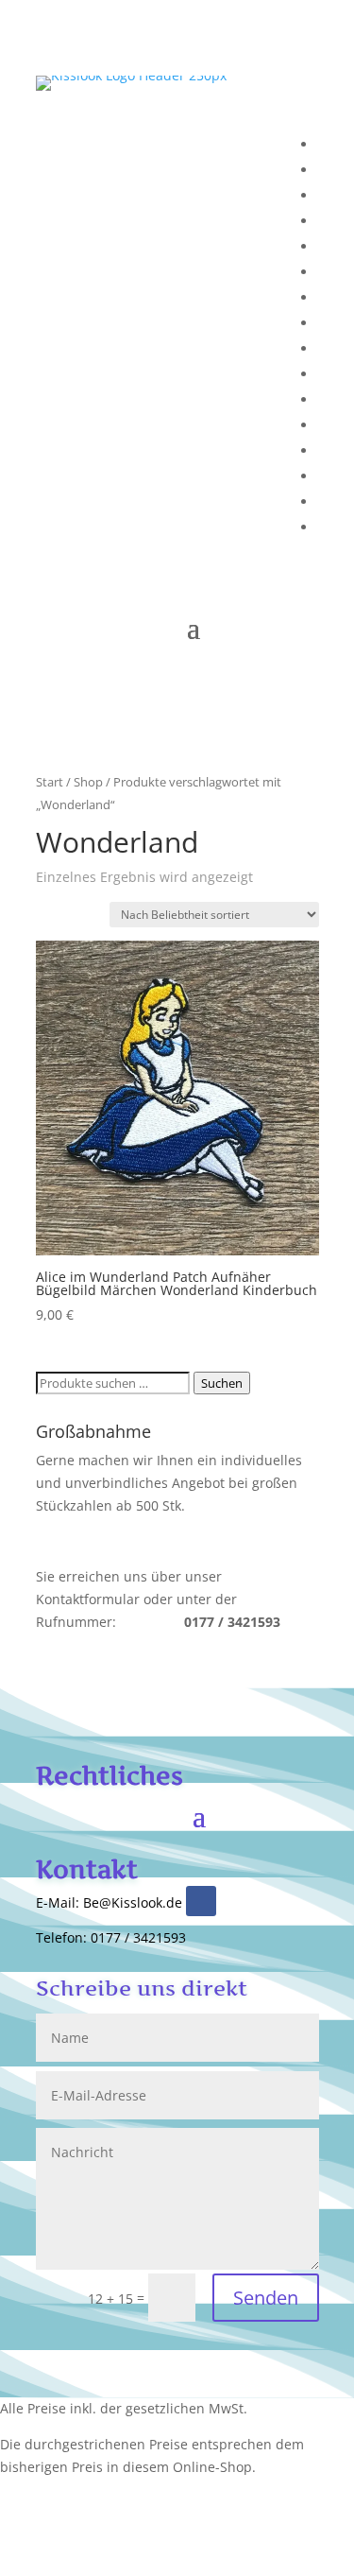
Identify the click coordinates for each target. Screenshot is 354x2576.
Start (50, 782)
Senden (266, 2298)
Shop (88, 782)
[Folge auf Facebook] (201, 1901)
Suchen (222, 1383)
